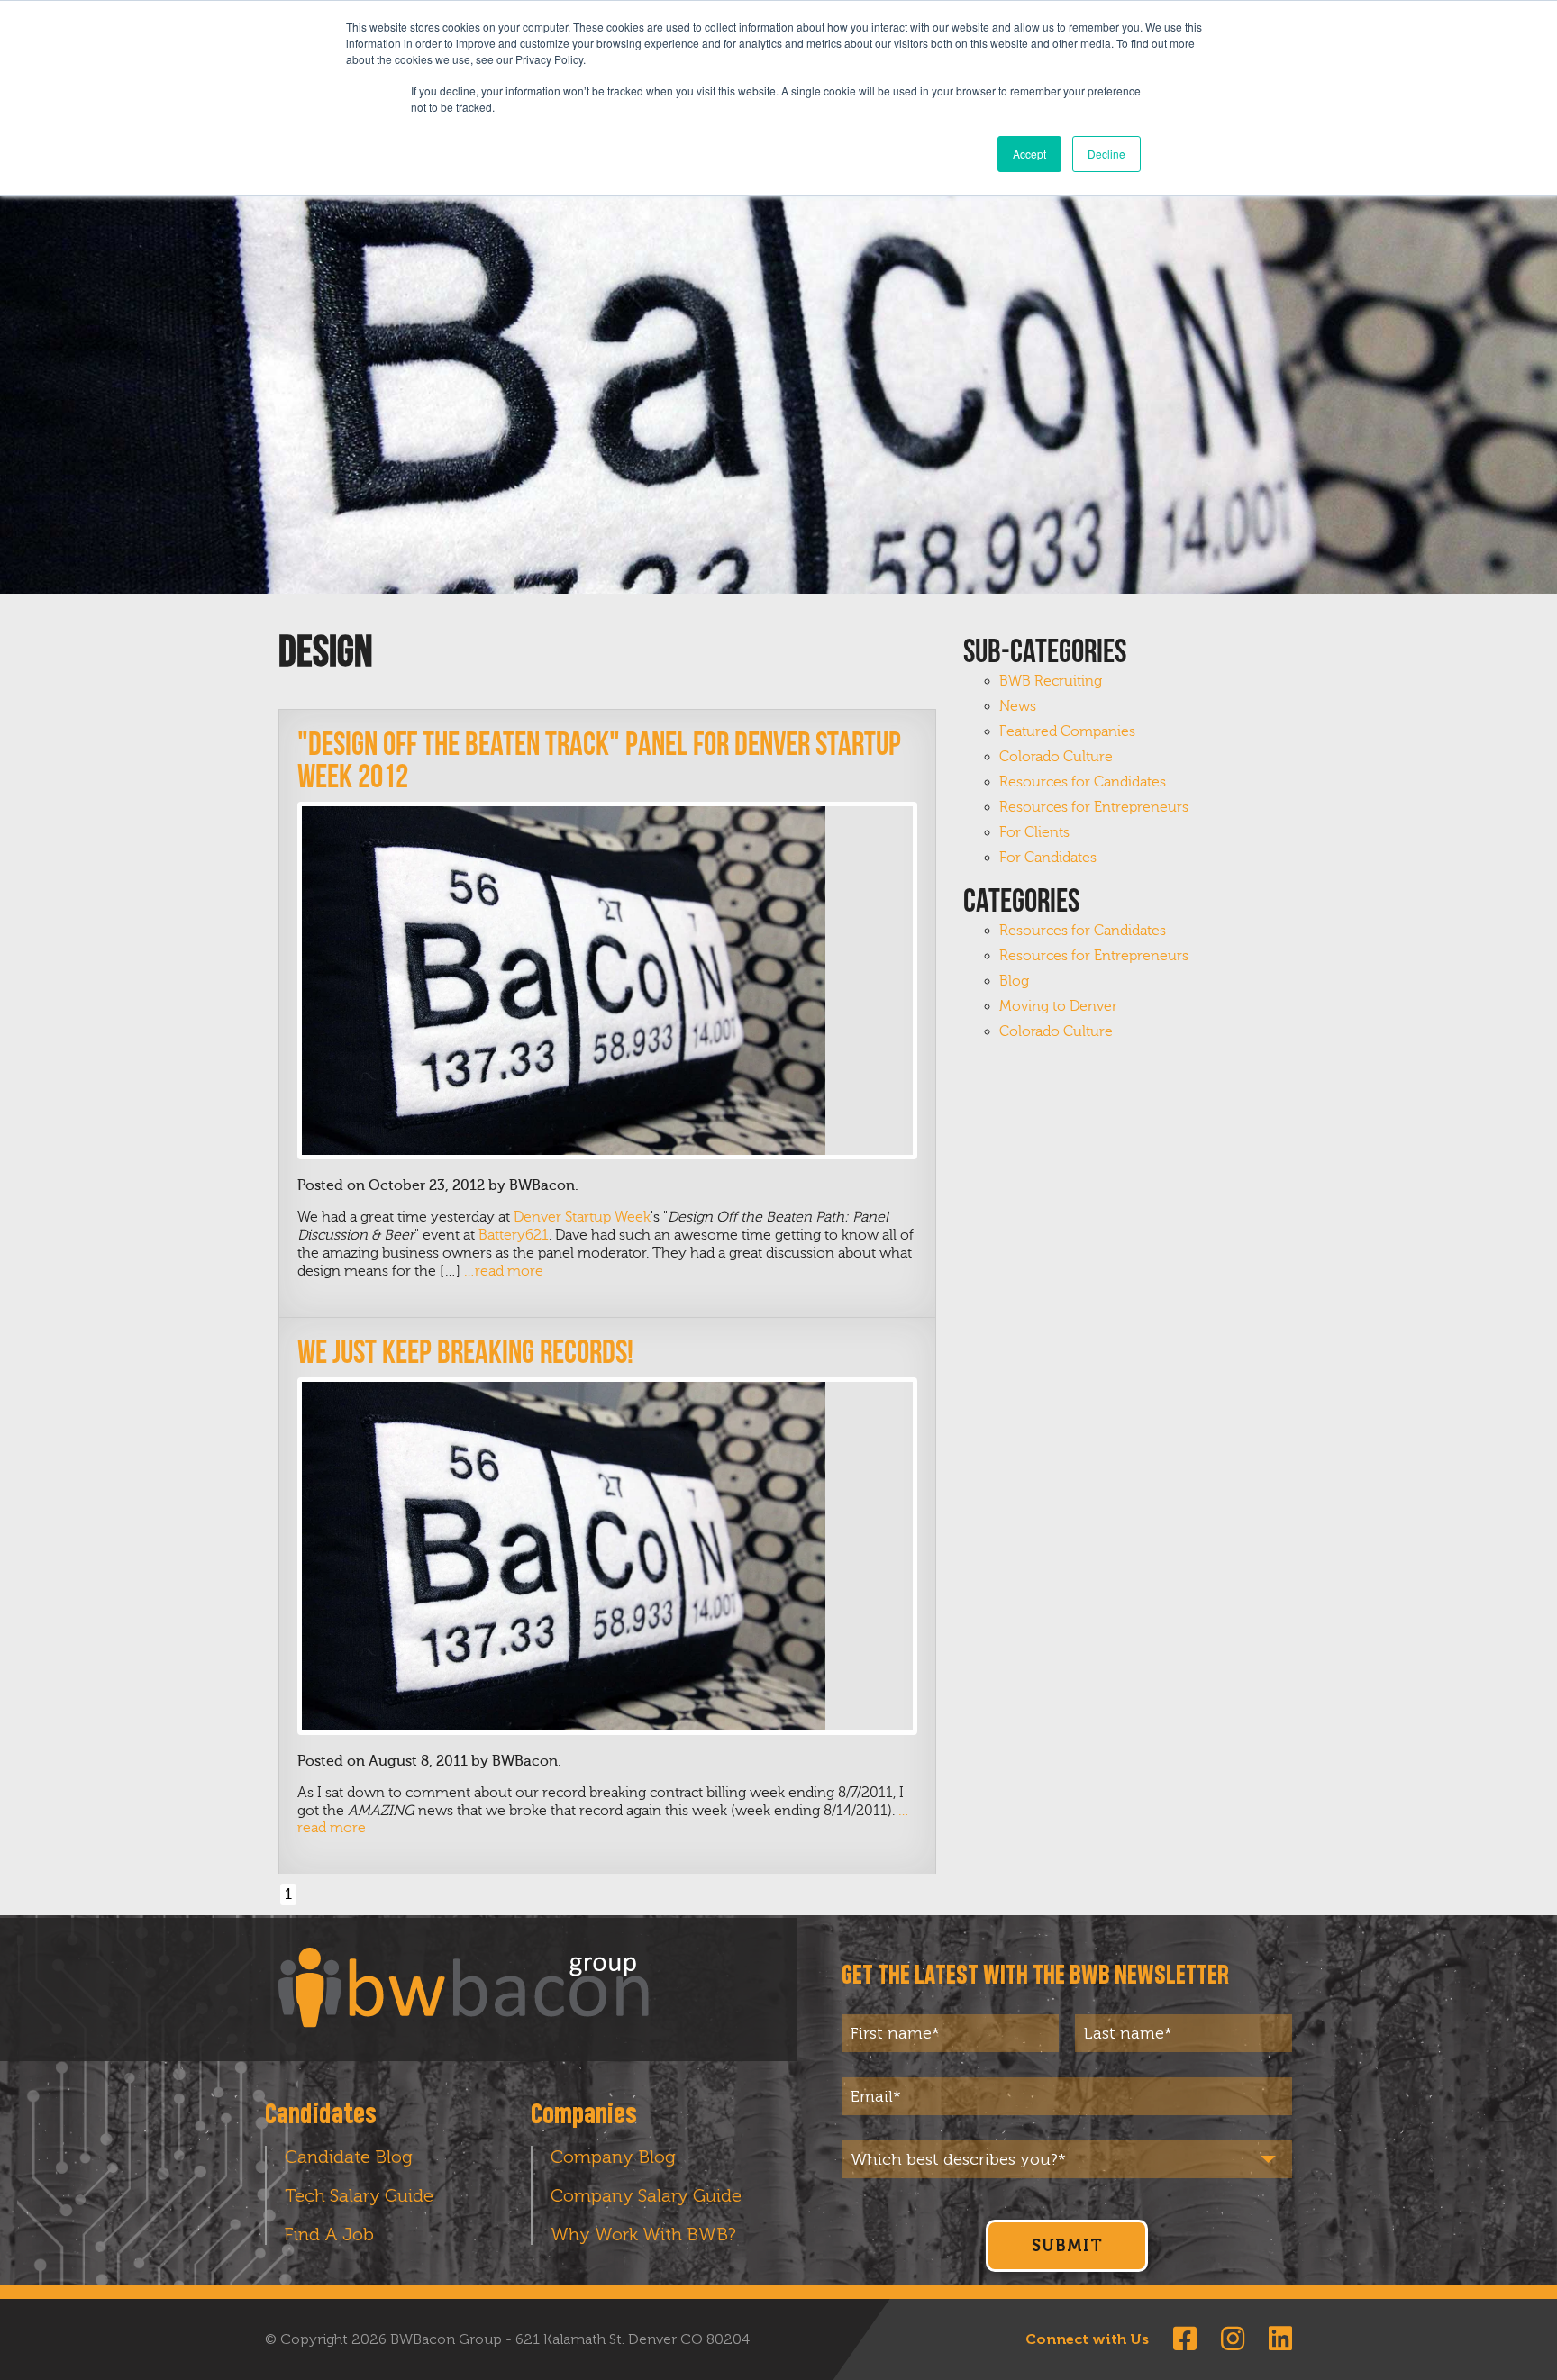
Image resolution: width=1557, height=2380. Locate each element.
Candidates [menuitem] (321, 2115)
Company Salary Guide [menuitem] (646, 2195)
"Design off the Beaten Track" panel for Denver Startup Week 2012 (599, 760)
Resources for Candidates (1083, 782)
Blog (1014, 981)
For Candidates (1048, 858)
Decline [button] (1106, 154)
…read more (503, 1271)
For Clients (1034, 832)
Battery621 (514, 1235)
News (1018, 706)
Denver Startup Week (582, 1217)
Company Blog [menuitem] (613, 2157)
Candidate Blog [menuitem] (349, 2157)
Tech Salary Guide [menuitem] (359, 2195)
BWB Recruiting (1051, 681)
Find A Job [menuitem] (329, 2234)
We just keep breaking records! (465, 1352)
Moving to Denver (1058, 1006)
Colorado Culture (1056, 757)
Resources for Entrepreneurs (1094, 807)
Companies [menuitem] (584, 2115)
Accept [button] (1029, 154)
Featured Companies (1067, 731)
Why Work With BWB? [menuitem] (643, 2234)
